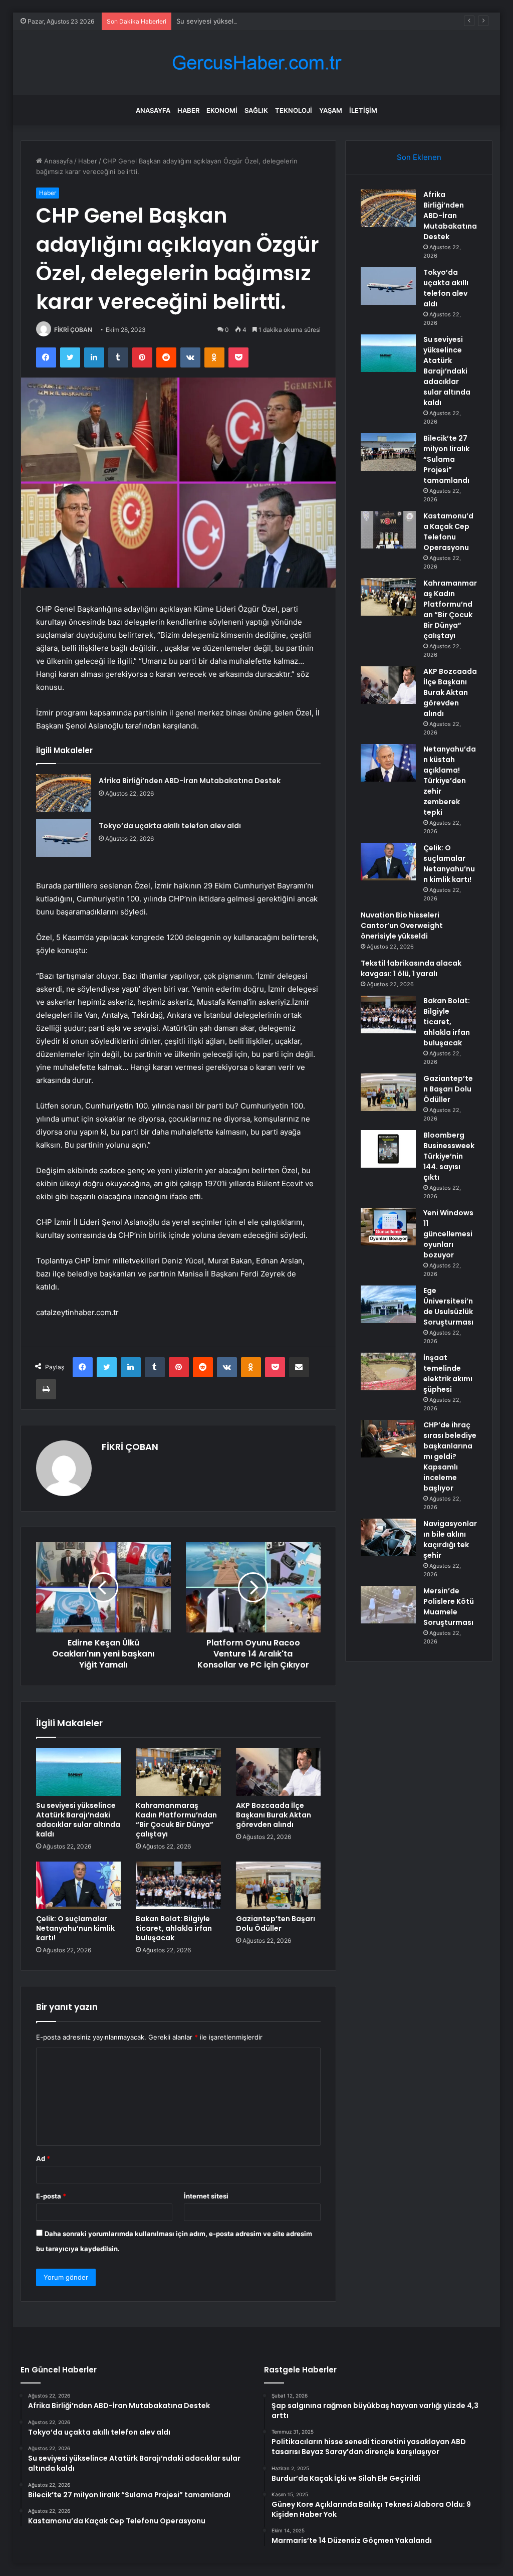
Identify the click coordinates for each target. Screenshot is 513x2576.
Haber (188, 110)
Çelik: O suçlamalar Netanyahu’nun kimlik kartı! (75, 1928)
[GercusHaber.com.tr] (256, 63)
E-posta (51, 2196)
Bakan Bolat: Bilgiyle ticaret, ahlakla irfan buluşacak (174, 1928)
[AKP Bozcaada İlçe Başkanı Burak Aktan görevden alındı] (279, 1772)
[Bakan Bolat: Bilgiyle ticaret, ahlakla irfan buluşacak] (178, 1886)
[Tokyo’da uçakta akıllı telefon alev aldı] (64, 838)
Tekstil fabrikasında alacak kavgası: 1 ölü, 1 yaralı (411, 968)
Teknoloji (294, 110)
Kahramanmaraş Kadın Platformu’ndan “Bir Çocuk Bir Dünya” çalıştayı (176, 1820)
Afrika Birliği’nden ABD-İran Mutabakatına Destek (190, 781)
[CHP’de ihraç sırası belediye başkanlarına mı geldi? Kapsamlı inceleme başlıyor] (388, 1439)
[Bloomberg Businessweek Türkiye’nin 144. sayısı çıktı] (388, 1149)
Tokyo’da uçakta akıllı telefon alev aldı (170, 826)
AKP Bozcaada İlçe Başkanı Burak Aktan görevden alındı (274, 1815)
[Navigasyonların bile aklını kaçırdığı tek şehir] (388, 1537)
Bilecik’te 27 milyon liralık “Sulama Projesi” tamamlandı (446, 459)
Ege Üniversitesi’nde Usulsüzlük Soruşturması (448, 1306)
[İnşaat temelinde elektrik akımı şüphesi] (388, 1371)
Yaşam (331, 110)
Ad (43, 2158)
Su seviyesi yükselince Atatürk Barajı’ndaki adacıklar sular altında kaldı (284, 21)
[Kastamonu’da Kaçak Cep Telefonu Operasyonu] (388, 530)
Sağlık (256, 110)
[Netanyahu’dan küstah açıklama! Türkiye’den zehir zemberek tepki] (388, 763)
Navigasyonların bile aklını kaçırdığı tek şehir (450, 1539)
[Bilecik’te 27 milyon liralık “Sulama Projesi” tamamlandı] (388, 452)
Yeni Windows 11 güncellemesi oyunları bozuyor (448, 1234)
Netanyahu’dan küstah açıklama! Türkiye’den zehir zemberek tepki (450, 781)
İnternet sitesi (206, 2196)
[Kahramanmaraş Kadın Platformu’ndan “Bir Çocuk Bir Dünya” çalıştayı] (178, 1772)
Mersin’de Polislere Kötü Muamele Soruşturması (449, 1607)
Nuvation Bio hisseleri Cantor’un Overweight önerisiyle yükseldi (402, 926)
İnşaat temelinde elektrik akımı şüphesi (448, 1373)
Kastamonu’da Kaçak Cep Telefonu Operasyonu (448, 532)
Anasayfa (153, 110)
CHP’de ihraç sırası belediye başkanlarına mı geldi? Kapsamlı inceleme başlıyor (450, 1456)
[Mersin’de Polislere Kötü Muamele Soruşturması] (388, 1605)
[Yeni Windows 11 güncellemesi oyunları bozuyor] (388, 1227)
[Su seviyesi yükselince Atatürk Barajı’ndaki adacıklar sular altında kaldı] (79, 1772)
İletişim (363, 110)
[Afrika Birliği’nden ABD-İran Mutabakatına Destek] (64, 793)
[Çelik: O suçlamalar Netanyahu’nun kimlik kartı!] (79, 1886)
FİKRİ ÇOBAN (73, 330)
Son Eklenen (419, 157)
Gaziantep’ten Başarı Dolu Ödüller (276, 1923)
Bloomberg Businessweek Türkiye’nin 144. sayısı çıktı (449, 1156)
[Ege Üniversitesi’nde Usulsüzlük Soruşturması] (388, 1304)
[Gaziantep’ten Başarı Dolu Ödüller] (279, 1886)
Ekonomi (222, 110)
